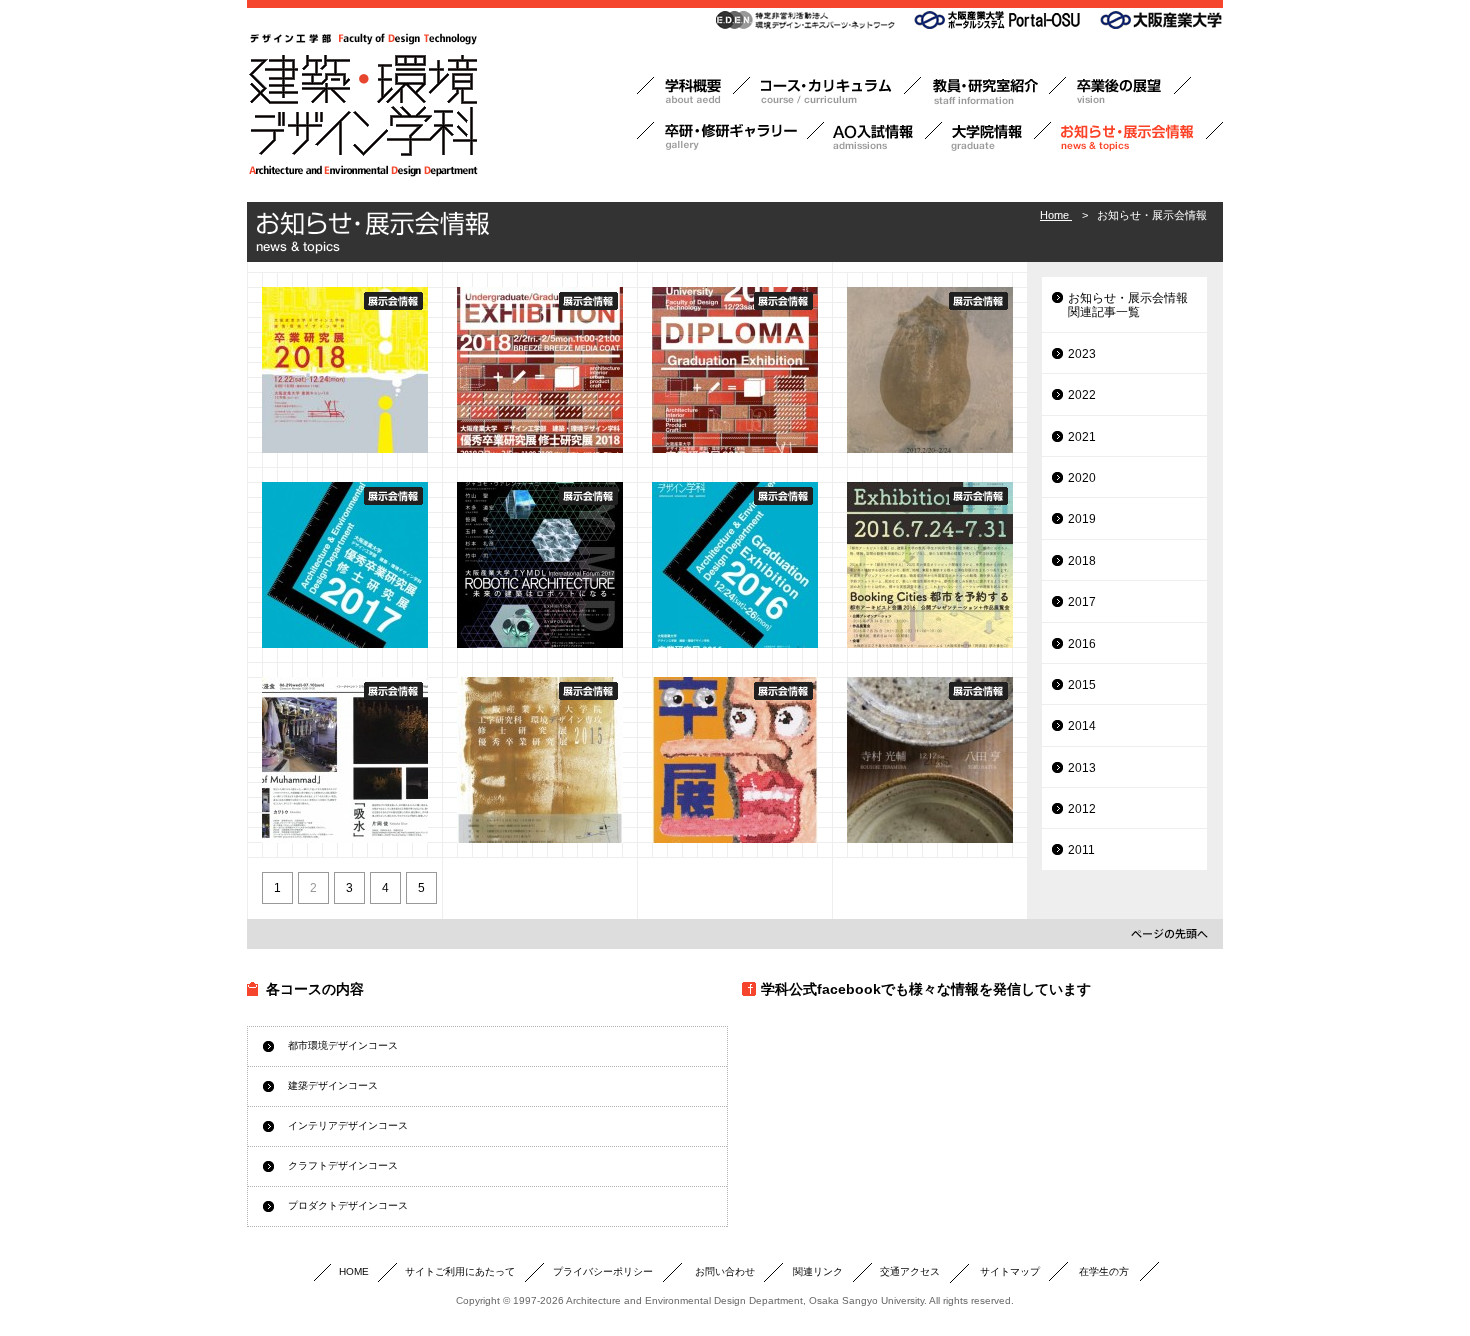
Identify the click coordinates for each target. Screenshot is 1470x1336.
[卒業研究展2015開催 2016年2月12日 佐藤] (735, 760)
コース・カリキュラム (835, 91)
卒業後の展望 (1128, 91)
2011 (1081, 850)
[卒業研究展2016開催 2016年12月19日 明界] (735, 565)
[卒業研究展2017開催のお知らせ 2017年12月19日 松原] (735, 370)
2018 (1082, 561)
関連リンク (818, 1271)
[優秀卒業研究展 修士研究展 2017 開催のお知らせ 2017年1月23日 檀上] (345, 565)
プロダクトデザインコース (348, 1205)
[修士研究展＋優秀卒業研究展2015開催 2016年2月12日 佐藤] (540, 760)
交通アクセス (910, 1271)
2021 (1082, 437)
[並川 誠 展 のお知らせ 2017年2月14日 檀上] (930, 370)
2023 (1082, 354)
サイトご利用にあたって (460, 1271)
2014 (1082, 726)
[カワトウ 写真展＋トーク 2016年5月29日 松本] (345, 760)
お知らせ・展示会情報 (1137, 136)
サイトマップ (1010, 1271)
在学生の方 (1104, 1271)
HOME (354, 1271)
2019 (1082, 519)
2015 (1082, 685)
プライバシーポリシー (603, 1271)
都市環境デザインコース (343, 1045)
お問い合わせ (725, 1271)
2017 (1082, 602)
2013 (1082, 768)
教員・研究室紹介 (993, 91)
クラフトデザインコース (343, 1165)
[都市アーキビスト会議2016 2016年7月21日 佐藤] (930, 565)
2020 (1082, 478)
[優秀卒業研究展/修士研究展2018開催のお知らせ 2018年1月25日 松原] (540, 370)
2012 (1082, 809)
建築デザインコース (333, 1085)
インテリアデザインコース (348, 1125)
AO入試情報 (883, 136)
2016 (1082, 644)
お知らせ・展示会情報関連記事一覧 (1128, 305)
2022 (1082, 395)
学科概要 (693, 91)
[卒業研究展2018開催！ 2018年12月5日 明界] (345, 370)
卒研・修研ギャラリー (730, 136)
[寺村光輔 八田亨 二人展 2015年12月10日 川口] (930, 760)
